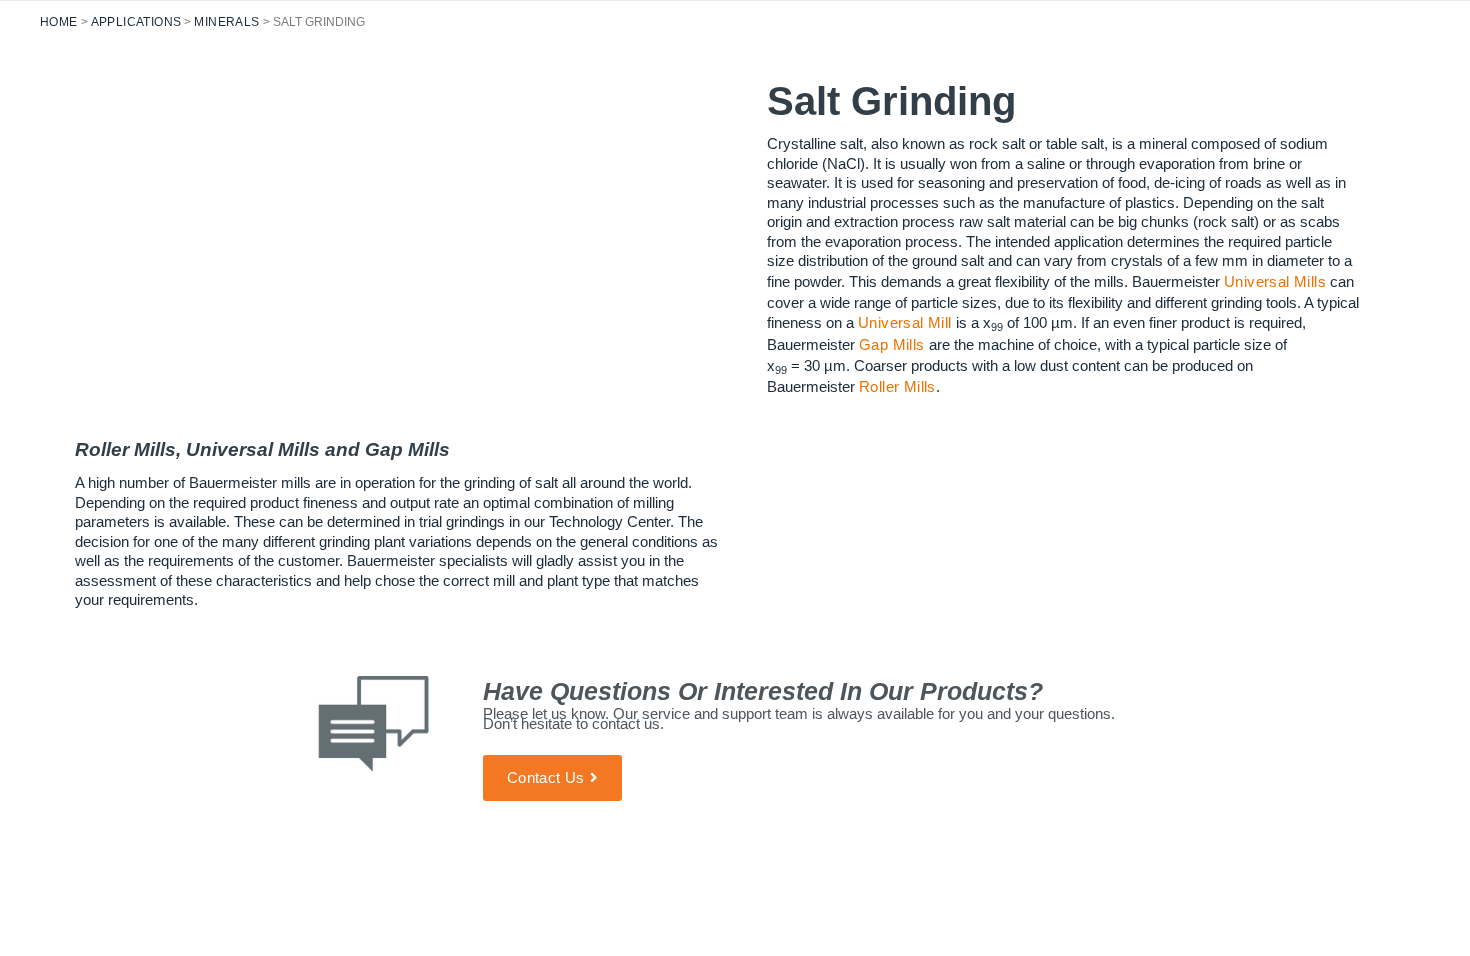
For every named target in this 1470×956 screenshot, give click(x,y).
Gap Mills (892, 344)
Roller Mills (897, 386)
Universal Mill (905, 322)
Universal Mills (1275, 281)
